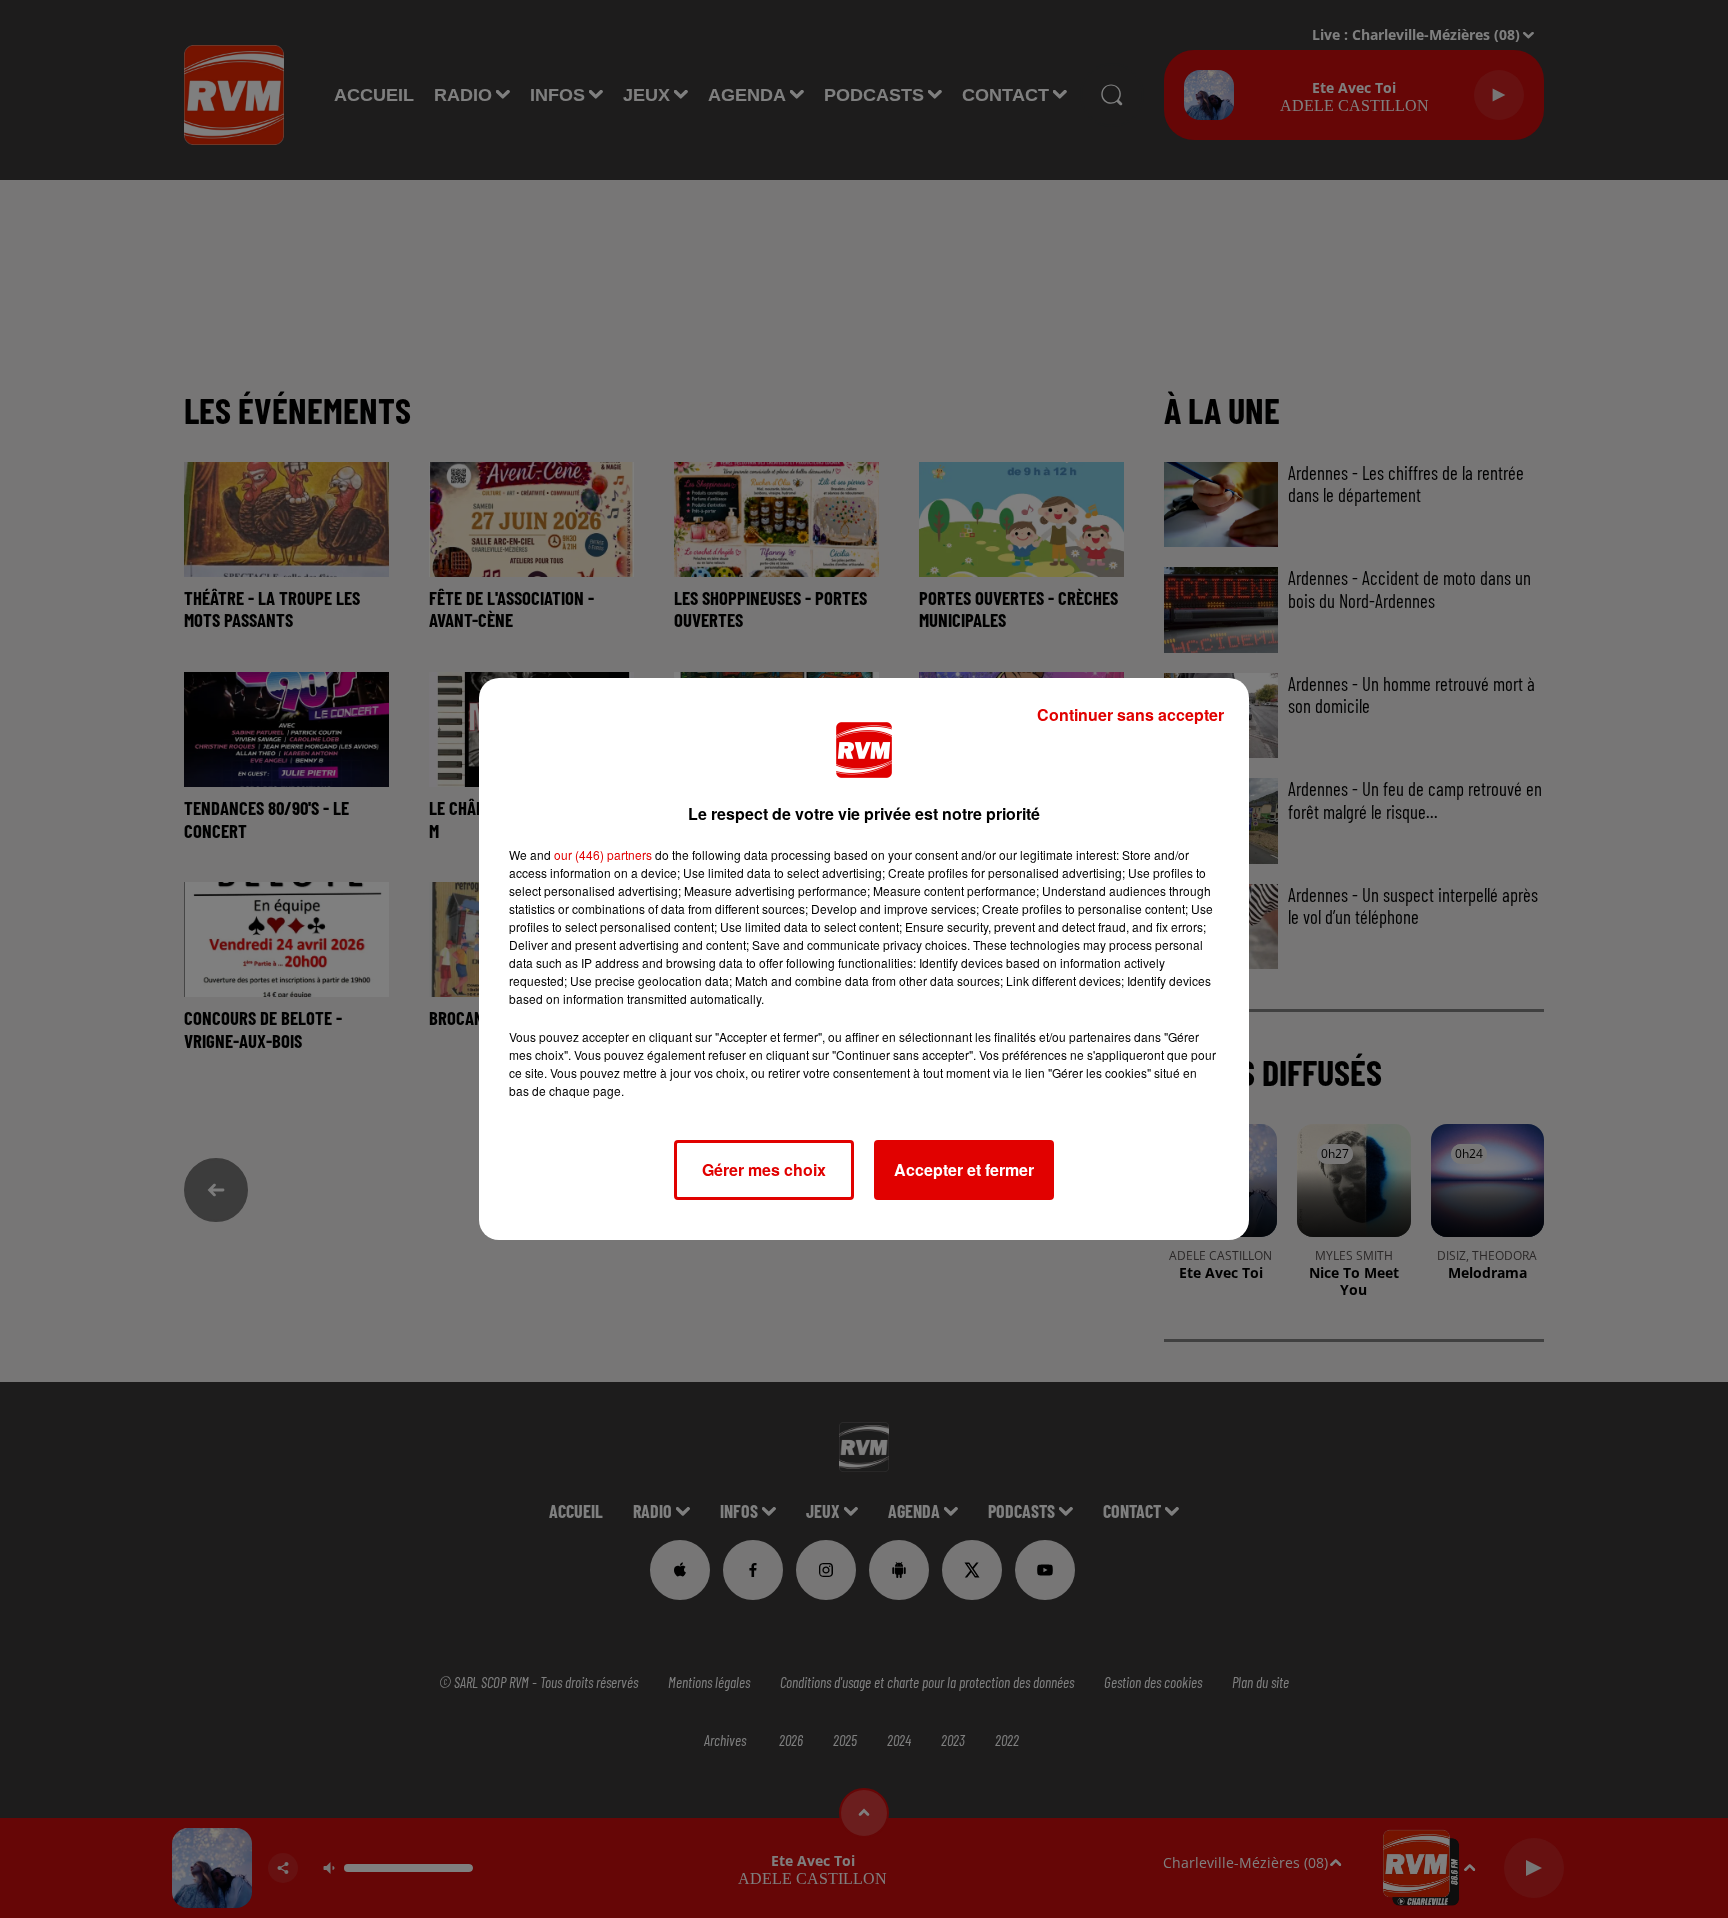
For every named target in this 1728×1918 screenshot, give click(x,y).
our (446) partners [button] (603, 854)
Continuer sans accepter (1130, 714)
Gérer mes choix (764, 1169)
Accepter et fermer (964, 1169)
